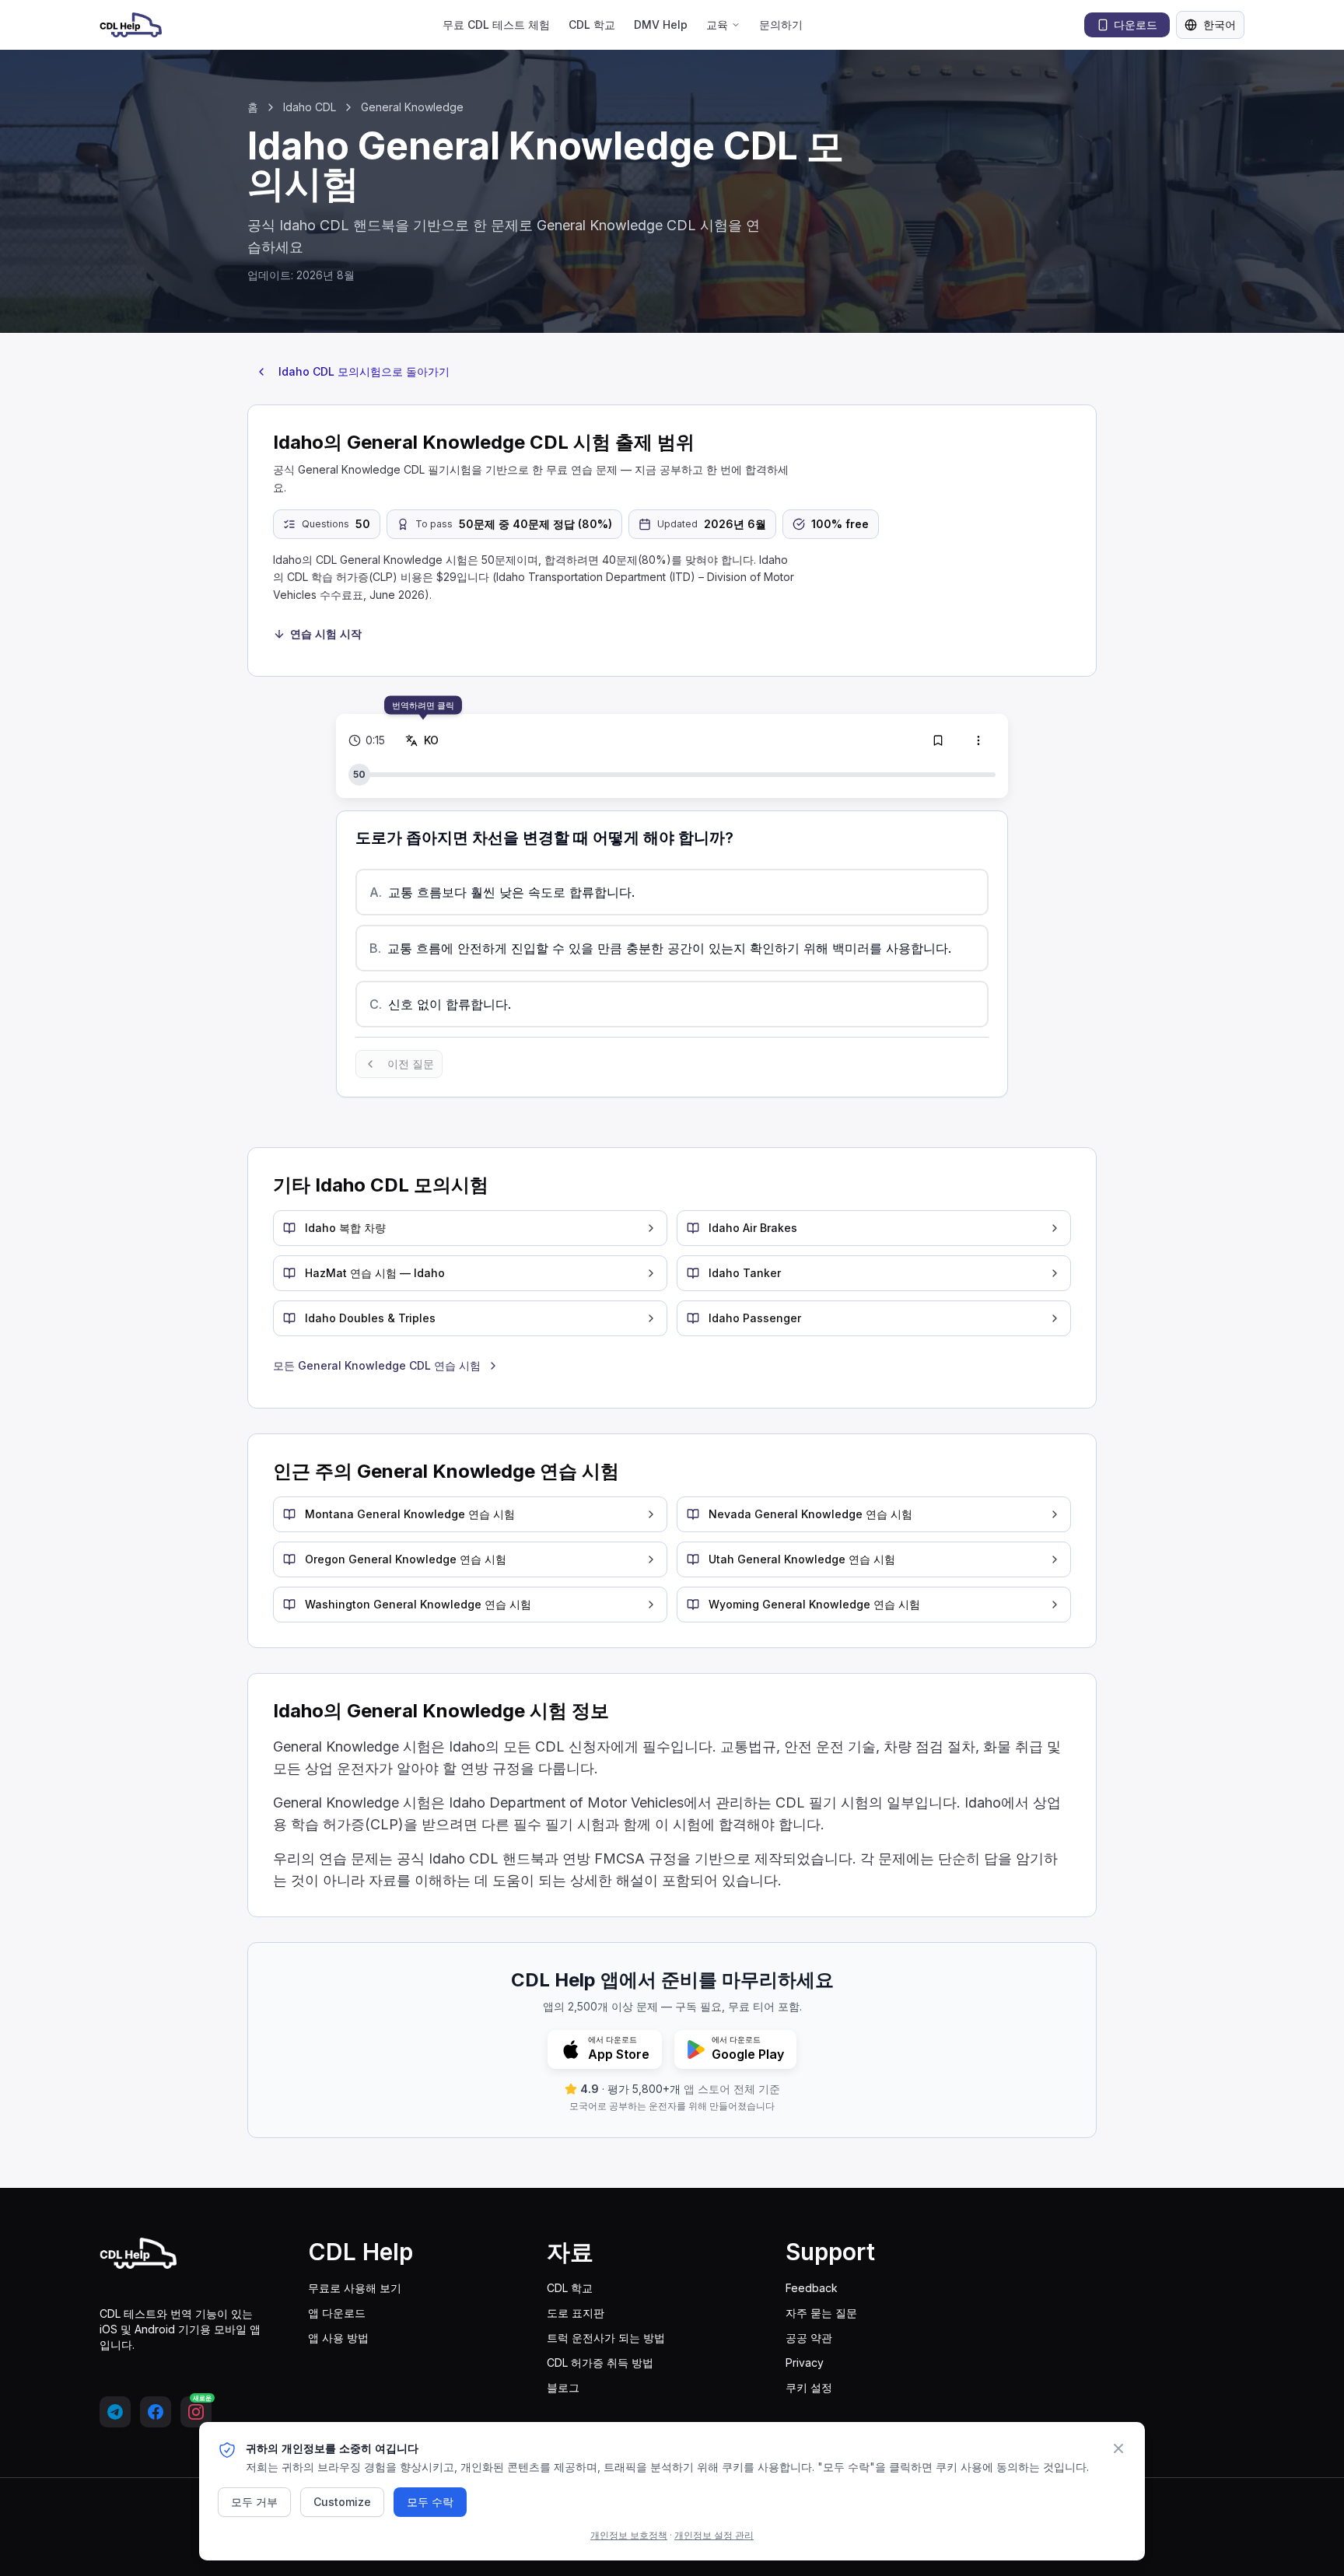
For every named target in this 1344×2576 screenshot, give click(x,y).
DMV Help (661, 24)
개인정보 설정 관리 (714, 2535)
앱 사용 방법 (338, 2338)
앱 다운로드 (337, 2313)
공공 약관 (809, 2338)
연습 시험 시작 (326, 633)
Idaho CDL (310, 107)
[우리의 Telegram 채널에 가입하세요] (115, 2412)
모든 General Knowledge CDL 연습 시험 (377, 1365)
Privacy (805, 2362)
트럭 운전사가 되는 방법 (606, 2338)
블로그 (563, 2387)
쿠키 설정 (809, 2387)
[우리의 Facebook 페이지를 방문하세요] (156, 2412)
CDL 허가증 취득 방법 (600, 2362)
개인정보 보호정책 (629, 2535)
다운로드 (1136, 24)
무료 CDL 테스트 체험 (496, 24)
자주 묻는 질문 (821, 2313)
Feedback (812, 2288)
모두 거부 (254, 2502)
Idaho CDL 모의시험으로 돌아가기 (364, 371)
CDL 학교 (592, 24)
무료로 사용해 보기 (355, 2288)
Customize (342, 2502)
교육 (717, 24)
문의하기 (781, 24)
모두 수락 (430, 2502)
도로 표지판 (576, 2313)
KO (432, 740)
